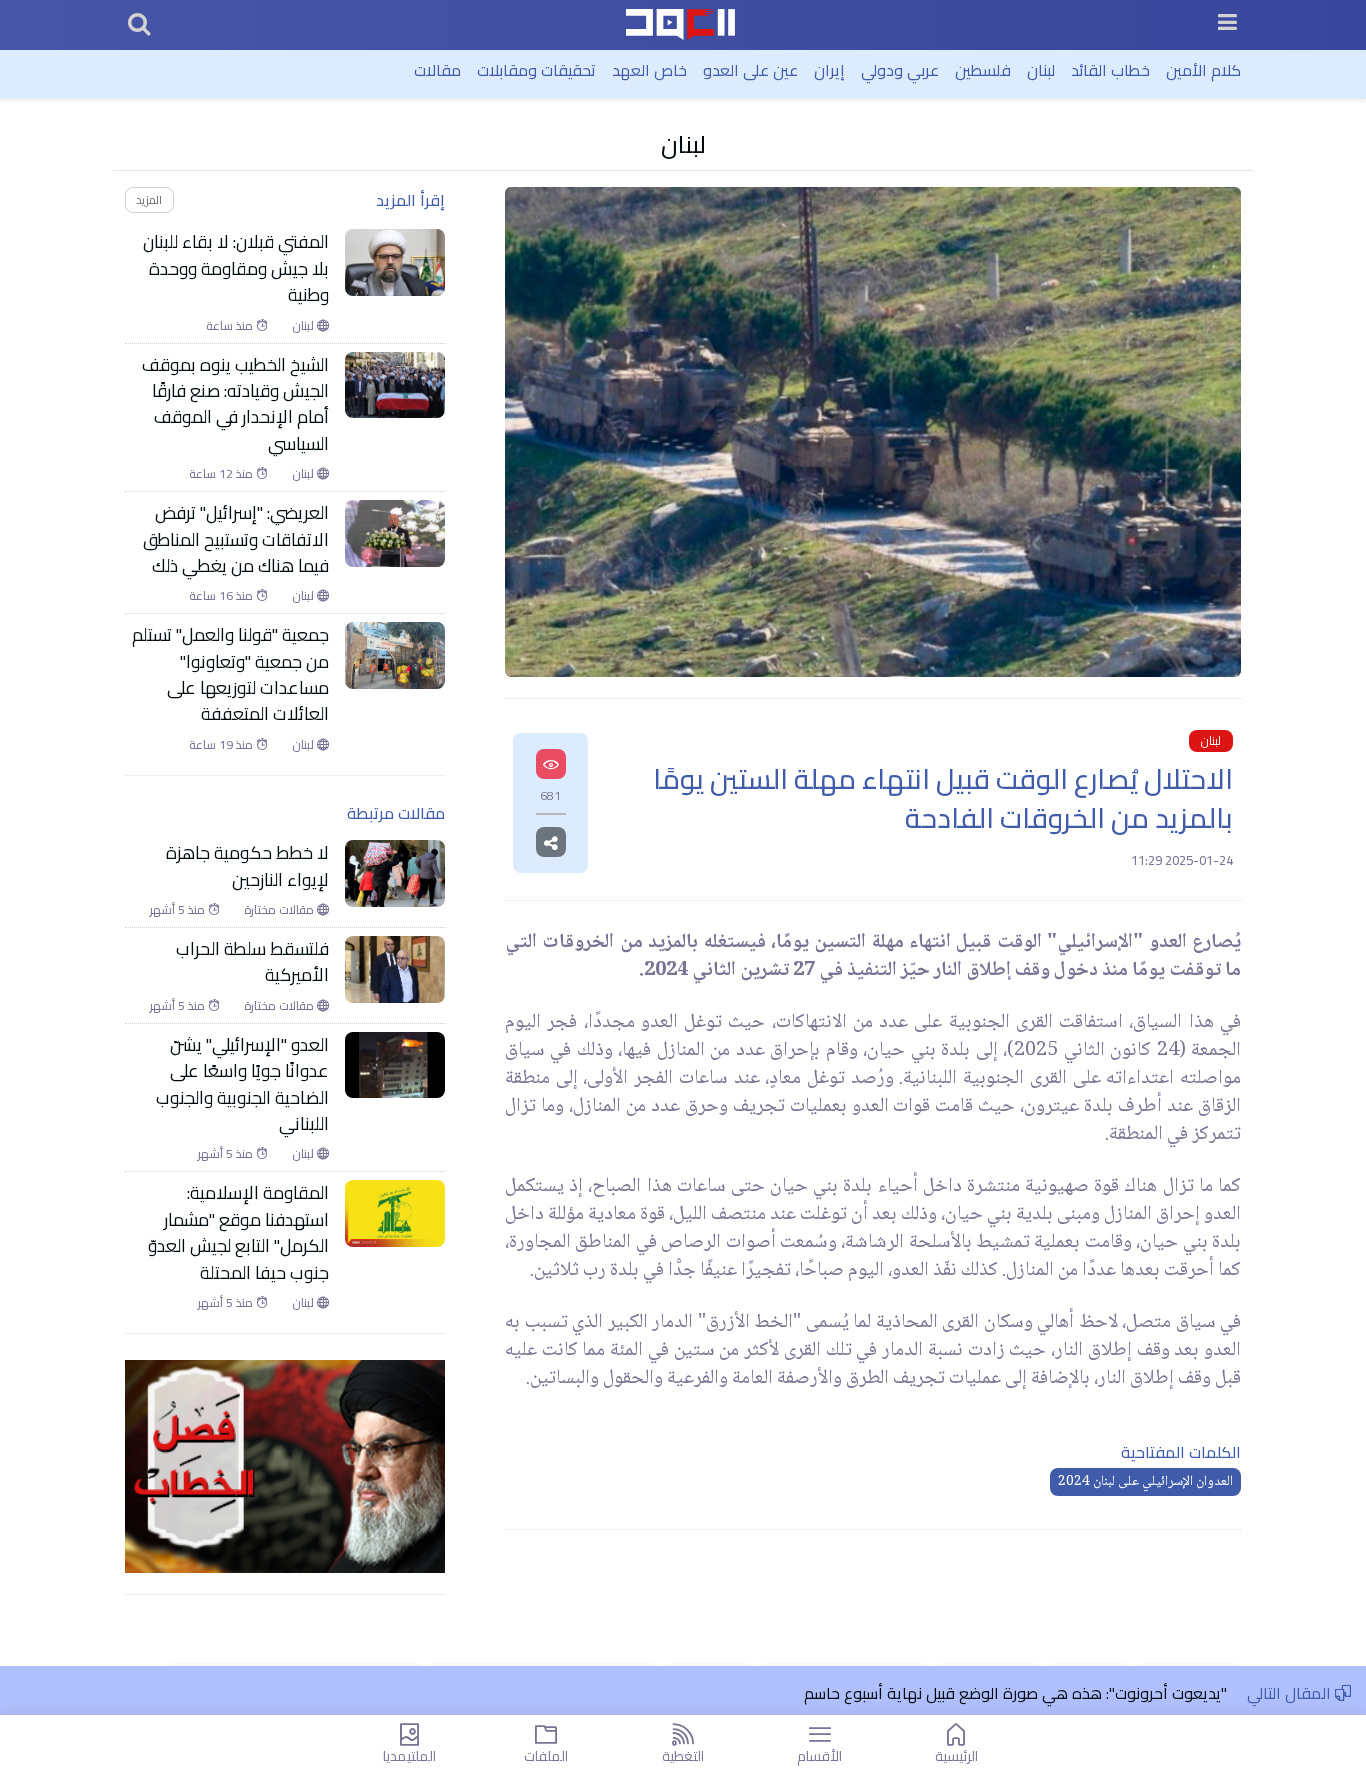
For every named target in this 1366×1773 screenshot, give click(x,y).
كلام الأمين (1203, 70)
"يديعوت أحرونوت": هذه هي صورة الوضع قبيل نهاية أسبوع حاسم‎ (1015, 1693)
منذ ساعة (231, 326)
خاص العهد (649, 70)
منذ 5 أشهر (179, 910)
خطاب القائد (1110, 70)
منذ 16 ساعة (222, 596)
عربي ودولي (900, 70)
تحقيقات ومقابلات (536, 70)
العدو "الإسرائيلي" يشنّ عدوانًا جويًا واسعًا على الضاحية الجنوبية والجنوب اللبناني (242, 1085)
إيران (829, 70)
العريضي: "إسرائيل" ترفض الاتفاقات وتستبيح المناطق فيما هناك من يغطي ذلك (236, 539)
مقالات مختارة (280, 910)
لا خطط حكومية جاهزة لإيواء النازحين (247, 866)
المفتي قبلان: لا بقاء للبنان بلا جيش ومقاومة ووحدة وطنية (236, 268)
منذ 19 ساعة (222, 745)
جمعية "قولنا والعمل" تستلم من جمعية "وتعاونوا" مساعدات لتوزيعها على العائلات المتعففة (230, 675)
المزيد (149, 199)
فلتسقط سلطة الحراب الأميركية (252, 962)
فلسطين (983, 70)
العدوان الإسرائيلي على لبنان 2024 (1145, 1482)
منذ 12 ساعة (222, 474)
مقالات (437, 70)
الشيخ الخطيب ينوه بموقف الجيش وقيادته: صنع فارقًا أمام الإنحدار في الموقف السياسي (235, 405)
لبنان (1041, 70)
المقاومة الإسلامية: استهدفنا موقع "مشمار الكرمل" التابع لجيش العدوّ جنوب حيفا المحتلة (238, 1233)
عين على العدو (750, 70)
